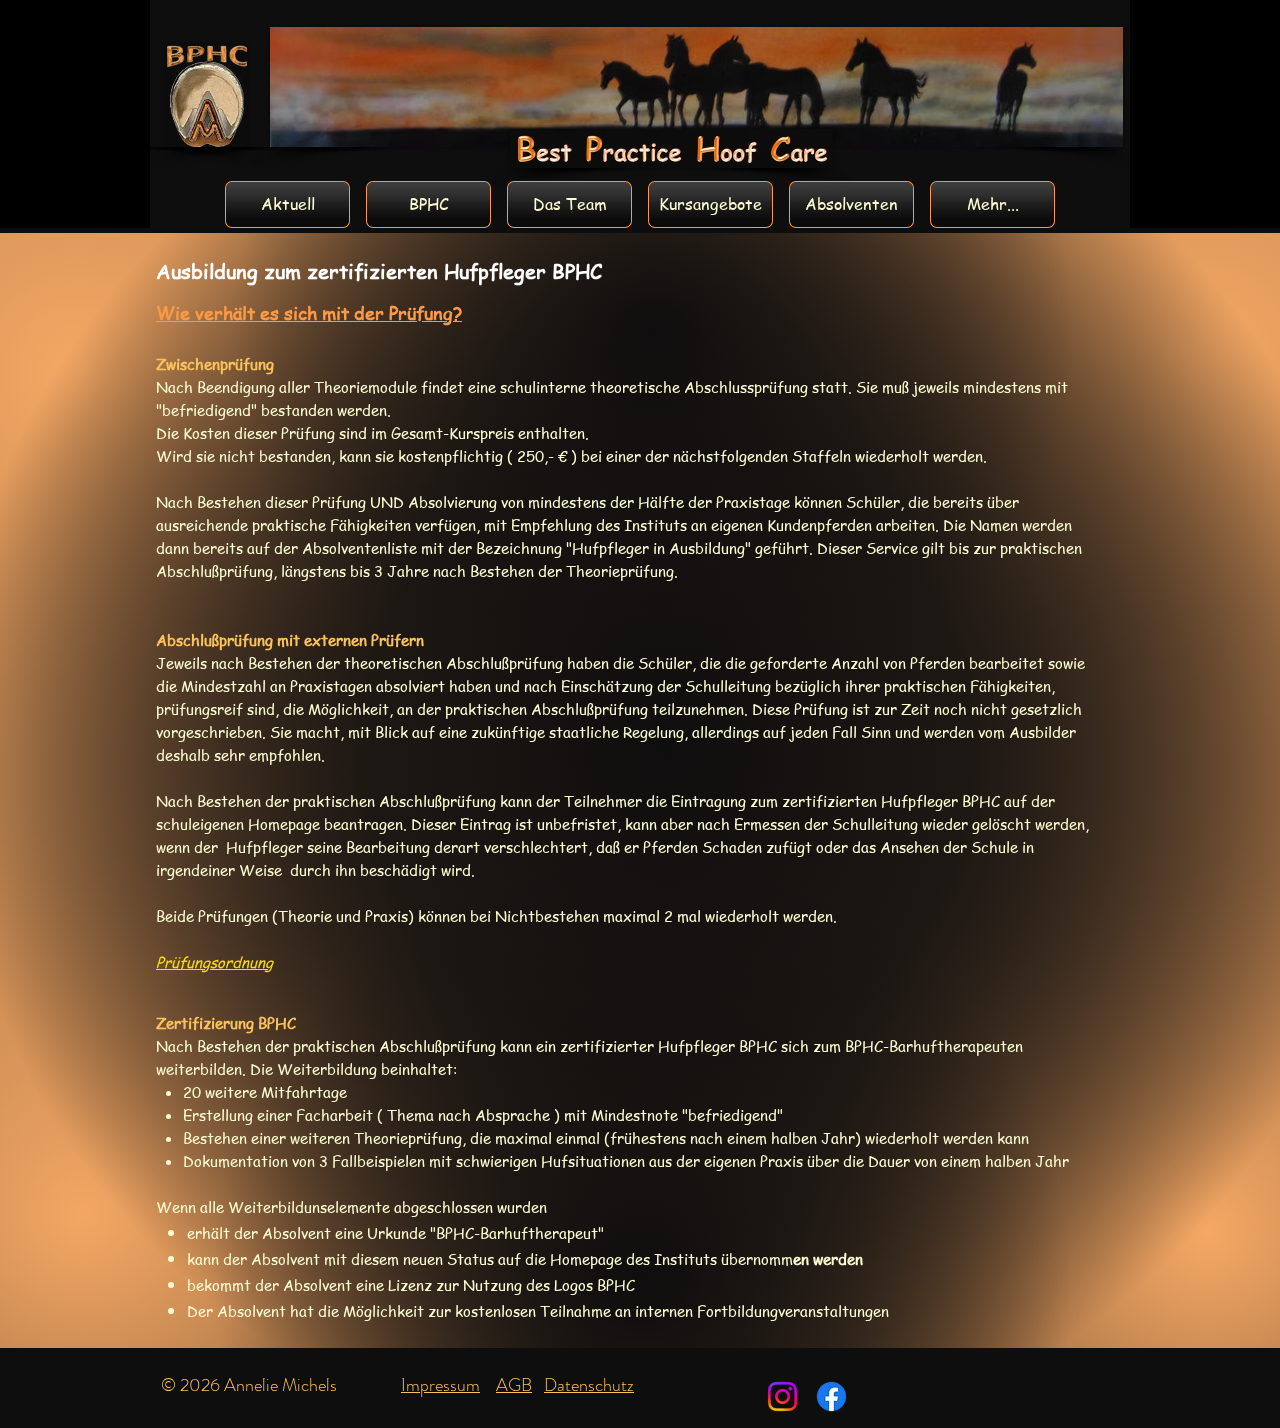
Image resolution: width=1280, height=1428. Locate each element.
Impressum (440, 1385)
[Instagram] (782, 1396)
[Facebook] (831, 1396)
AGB (514, 1385)
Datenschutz (589, 1385)
